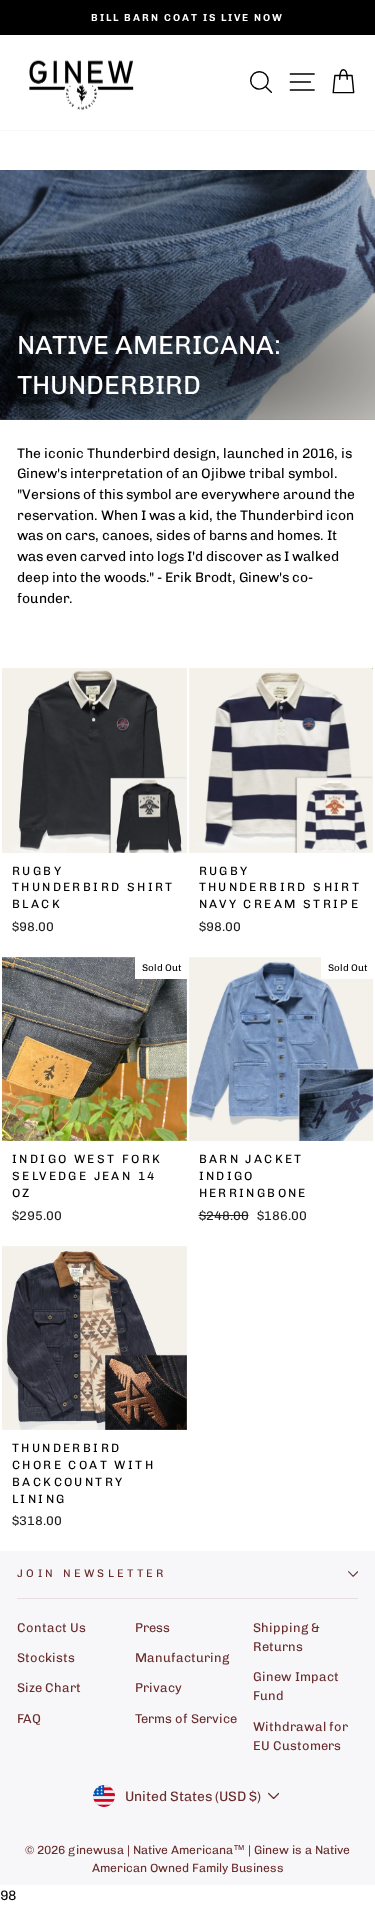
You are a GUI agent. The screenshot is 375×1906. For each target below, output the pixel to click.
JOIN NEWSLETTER (92, 1573)
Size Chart (49, 1687)
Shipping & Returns (286, 1637)
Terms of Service (186, 1718)
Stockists (46, 1657)
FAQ (29, 1718)
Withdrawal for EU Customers (300, 1736)
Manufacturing (182, 1657)
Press (152, 1627)
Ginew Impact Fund (296, 1686)
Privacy (158, 1687)
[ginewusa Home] (82, 82)
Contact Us (51, 1627)
